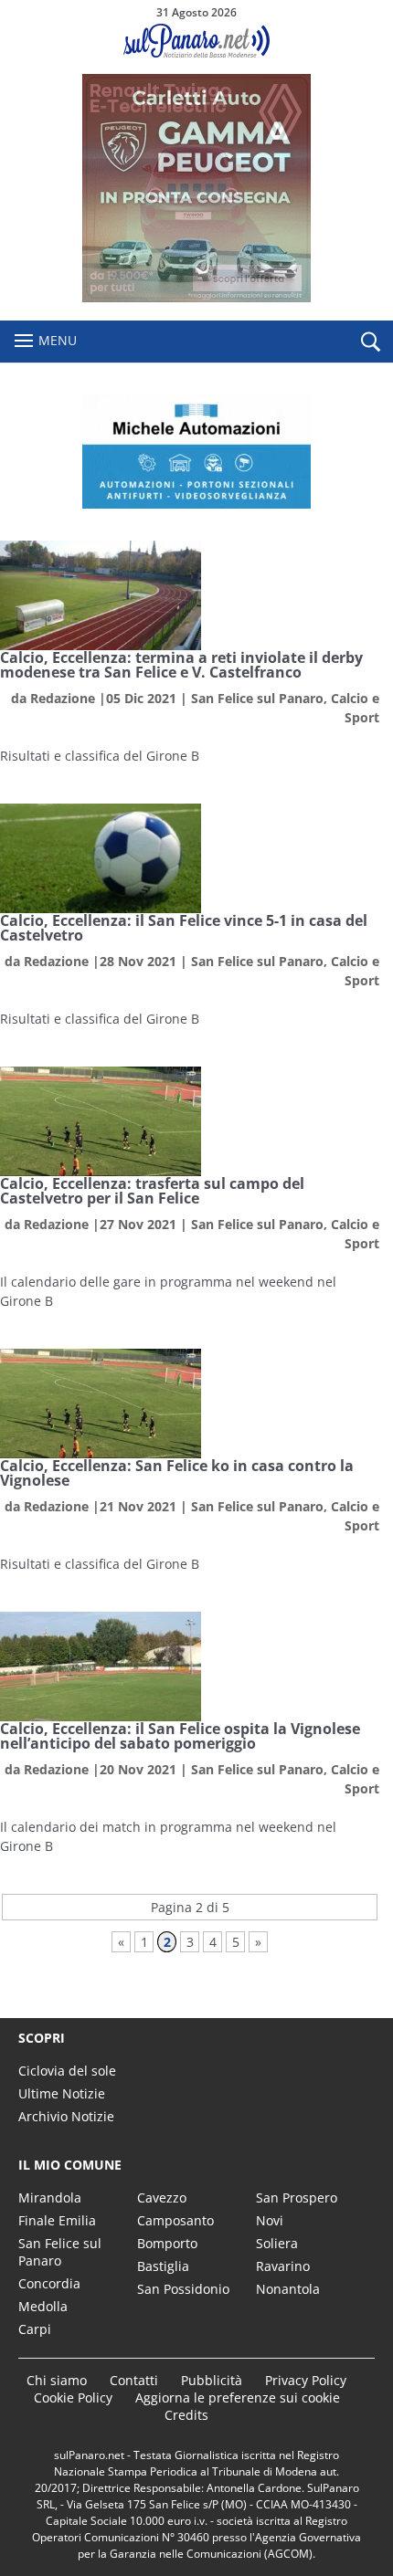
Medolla (43, 2306)
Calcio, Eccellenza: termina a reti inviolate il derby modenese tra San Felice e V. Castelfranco (181, 665)
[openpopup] (370, 342)
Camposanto (175, 2220)
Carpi (35, 2329)
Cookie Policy (73, 2397)
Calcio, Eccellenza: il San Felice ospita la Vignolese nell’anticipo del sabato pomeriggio (180, 1736)
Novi (270, 2220)
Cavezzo (162, 2197)
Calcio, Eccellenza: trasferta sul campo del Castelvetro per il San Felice (152, 1191)
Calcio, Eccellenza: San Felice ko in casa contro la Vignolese (177, 1473)
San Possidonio (183, 2289)
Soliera (277, 2243)
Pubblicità (212, 2380)
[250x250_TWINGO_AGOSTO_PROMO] (196, 297)
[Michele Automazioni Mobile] (196, 452)
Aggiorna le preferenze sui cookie (238, 2397)
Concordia (49, 2283)
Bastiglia (163, 2266)
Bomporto (167, 2243)
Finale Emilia (57, 2220)
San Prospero (297, 2197)
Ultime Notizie (62, 2093)
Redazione (63, 698)
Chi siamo (57, 2380)
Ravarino (283, 2266)
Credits (186, 2415)
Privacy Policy (306, 2380)
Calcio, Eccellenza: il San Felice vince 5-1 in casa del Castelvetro (184, 928)
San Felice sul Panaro (257, 698)
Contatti (134, 2380)
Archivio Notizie (66, 2116)
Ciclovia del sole (67, 2071)
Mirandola (50, 2197)
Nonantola (288, 2289)
